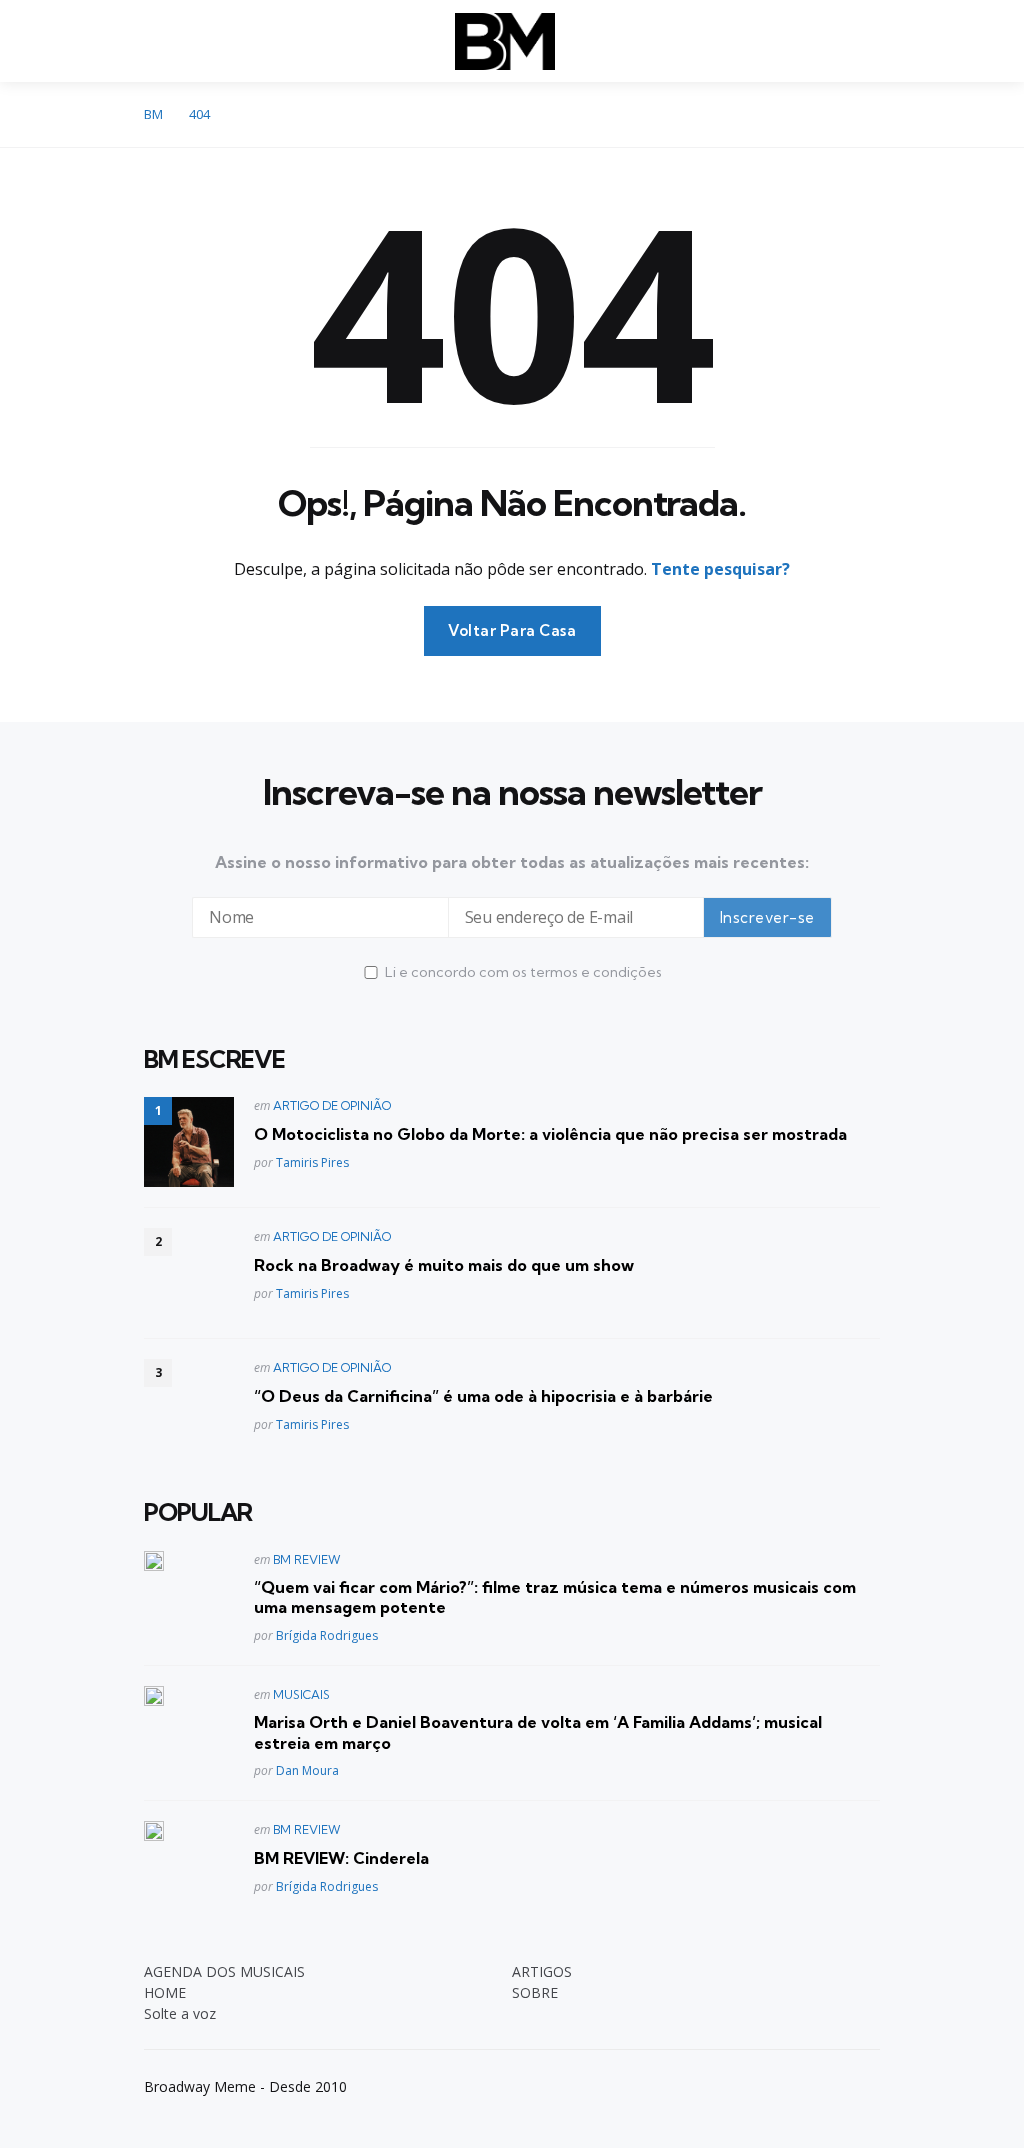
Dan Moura (307, 1770)
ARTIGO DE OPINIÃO (332, 1105)
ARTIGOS (542, 1971)
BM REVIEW (307, 1559)
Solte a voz (180, 2013)
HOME (165, 1992)
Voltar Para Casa (512, 630)
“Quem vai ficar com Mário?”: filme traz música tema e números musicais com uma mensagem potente (555, 1597)
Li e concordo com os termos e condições (523, 972)
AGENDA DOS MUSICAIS (224, 1971)
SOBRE (535, 1992)
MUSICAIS (301, 1694)
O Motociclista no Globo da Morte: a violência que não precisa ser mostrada (550, 1134)
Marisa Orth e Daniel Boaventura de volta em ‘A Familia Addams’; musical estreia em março (538, 1732)
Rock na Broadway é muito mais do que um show (444, 1265)
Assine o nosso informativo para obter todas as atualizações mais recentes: (512, 862)
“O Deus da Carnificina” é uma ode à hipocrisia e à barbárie (483, 1396)
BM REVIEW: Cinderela (341, 1858)
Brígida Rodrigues (327, 1635)
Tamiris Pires (312, 1162)
